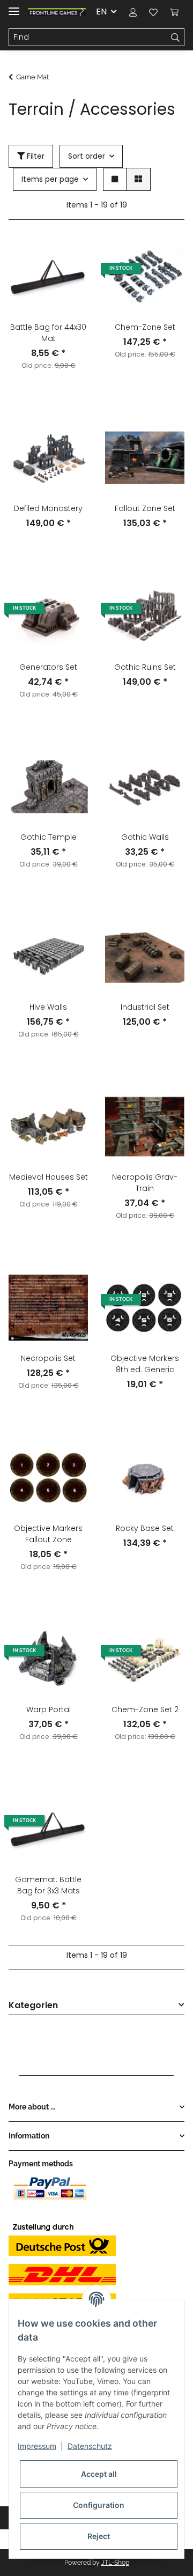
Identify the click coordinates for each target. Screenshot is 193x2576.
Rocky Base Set (145, 1528)
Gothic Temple (49, 837)
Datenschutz (90, 2446)
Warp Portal (49, 1709)
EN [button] (101, 12)
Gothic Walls (145, 837)
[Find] (176, 38)
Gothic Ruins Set (145, 667)
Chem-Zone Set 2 (145, 1709)
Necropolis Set (48, 1358)
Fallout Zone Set (145, 508)
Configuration (99, 2505)
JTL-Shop (115, 2563)
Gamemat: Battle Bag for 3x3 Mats (48, 1885)
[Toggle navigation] (14, 7)
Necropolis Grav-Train (145, 1183)
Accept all (99, 2474)
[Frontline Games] (57, 12)
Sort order (87, 156)
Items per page (50, 179)
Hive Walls (48, 1007)
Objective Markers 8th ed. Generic (145, 1364)
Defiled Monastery (48, 508)
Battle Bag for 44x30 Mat (48, 333)
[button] (133, 12)
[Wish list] (153, 12)
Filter (35, 156)
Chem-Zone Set (145, 327)
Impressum (37, 2446)
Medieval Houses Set (49, 1177)
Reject (99, 2536)
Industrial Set (145, 1007)
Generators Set (48, 667)
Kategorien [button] (33, 2006)
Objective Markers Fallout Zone (48, 1534)
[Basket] (174, 12)
